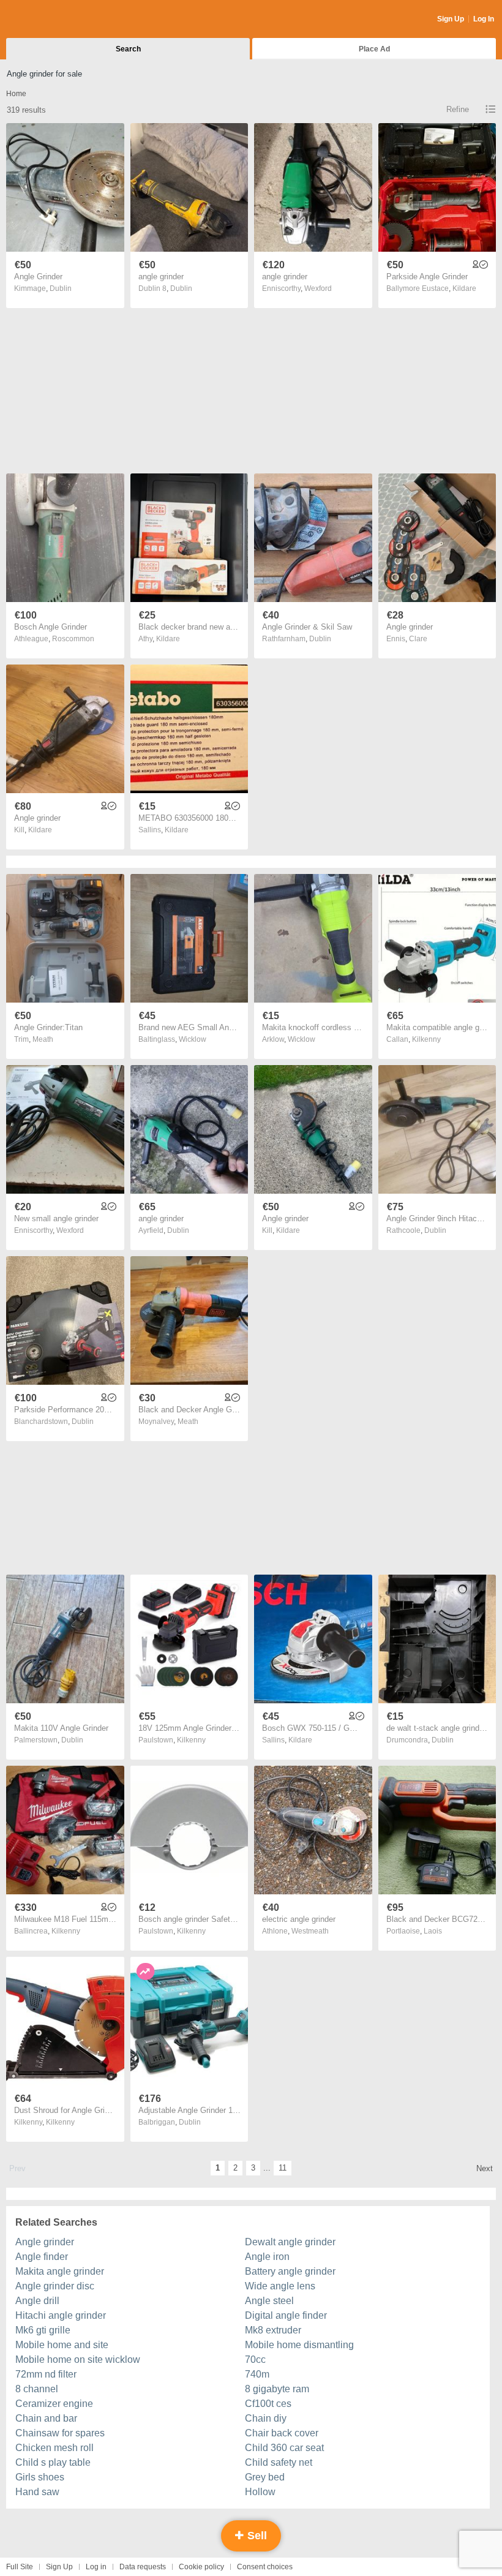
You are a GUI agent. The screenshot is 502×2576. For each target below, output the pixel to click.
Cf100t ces (268, 2404)
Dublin (61, 288)
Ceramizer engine (54, 2404)
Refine (458, 109)
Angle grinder (45, 2242)
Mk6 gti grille (43, 2330)
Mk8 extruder (273, 2330)
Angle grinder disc (55, 2286)
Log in (96, 2567)
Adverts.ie (54, 20)
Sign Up (451, 19)
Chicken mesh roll (54, 2448)
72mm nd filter (46, 2374)
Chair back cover (282, 2433)
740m (257, 2374)
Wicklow (193, 1039)
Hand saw (37, 2492)
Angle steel (269, 2301)
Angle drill (37, 2301)
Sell (256, 2536)
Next (485, 2168)
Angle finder (42, 2257)
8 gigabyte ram (277, 2389)
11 (283, 2168)
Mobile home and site (62, 2345)
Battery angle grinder (290, 2271)
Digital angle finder (286, 2315)
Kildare (464, 288)
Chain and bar (46, 2418)
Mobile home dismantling (299, 2345)
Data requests (143, 2567)
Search (128, 49)
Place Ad (374, 49)
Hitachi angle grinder (61, 2315)
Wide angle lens (280, 2286)
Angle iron (267, 2257)
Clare (418, 639)
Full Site (20, 2567)
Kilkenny (426, 1039)
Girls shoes (40, 2477)
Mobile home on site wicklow (78, 2359)
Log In (484, 19)
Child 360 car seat (284, 2448)
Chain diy (266, 2418)
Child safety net (279, 2462)
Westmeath (310, 1931)
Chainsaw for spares (60, 2433)
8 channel (37, 2389)
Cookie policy (201, 2567)
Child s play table (53, 2462)
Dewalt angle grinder (290, 2242)
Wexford (318, 288)
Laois (433, 1931)
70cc (255, 2359)
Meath (43, 1039)
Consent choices (265, 2567)
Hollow (260, 2492)
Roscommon (73, 639)
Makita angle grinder (60, 2271)
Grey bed (265, 2477)
